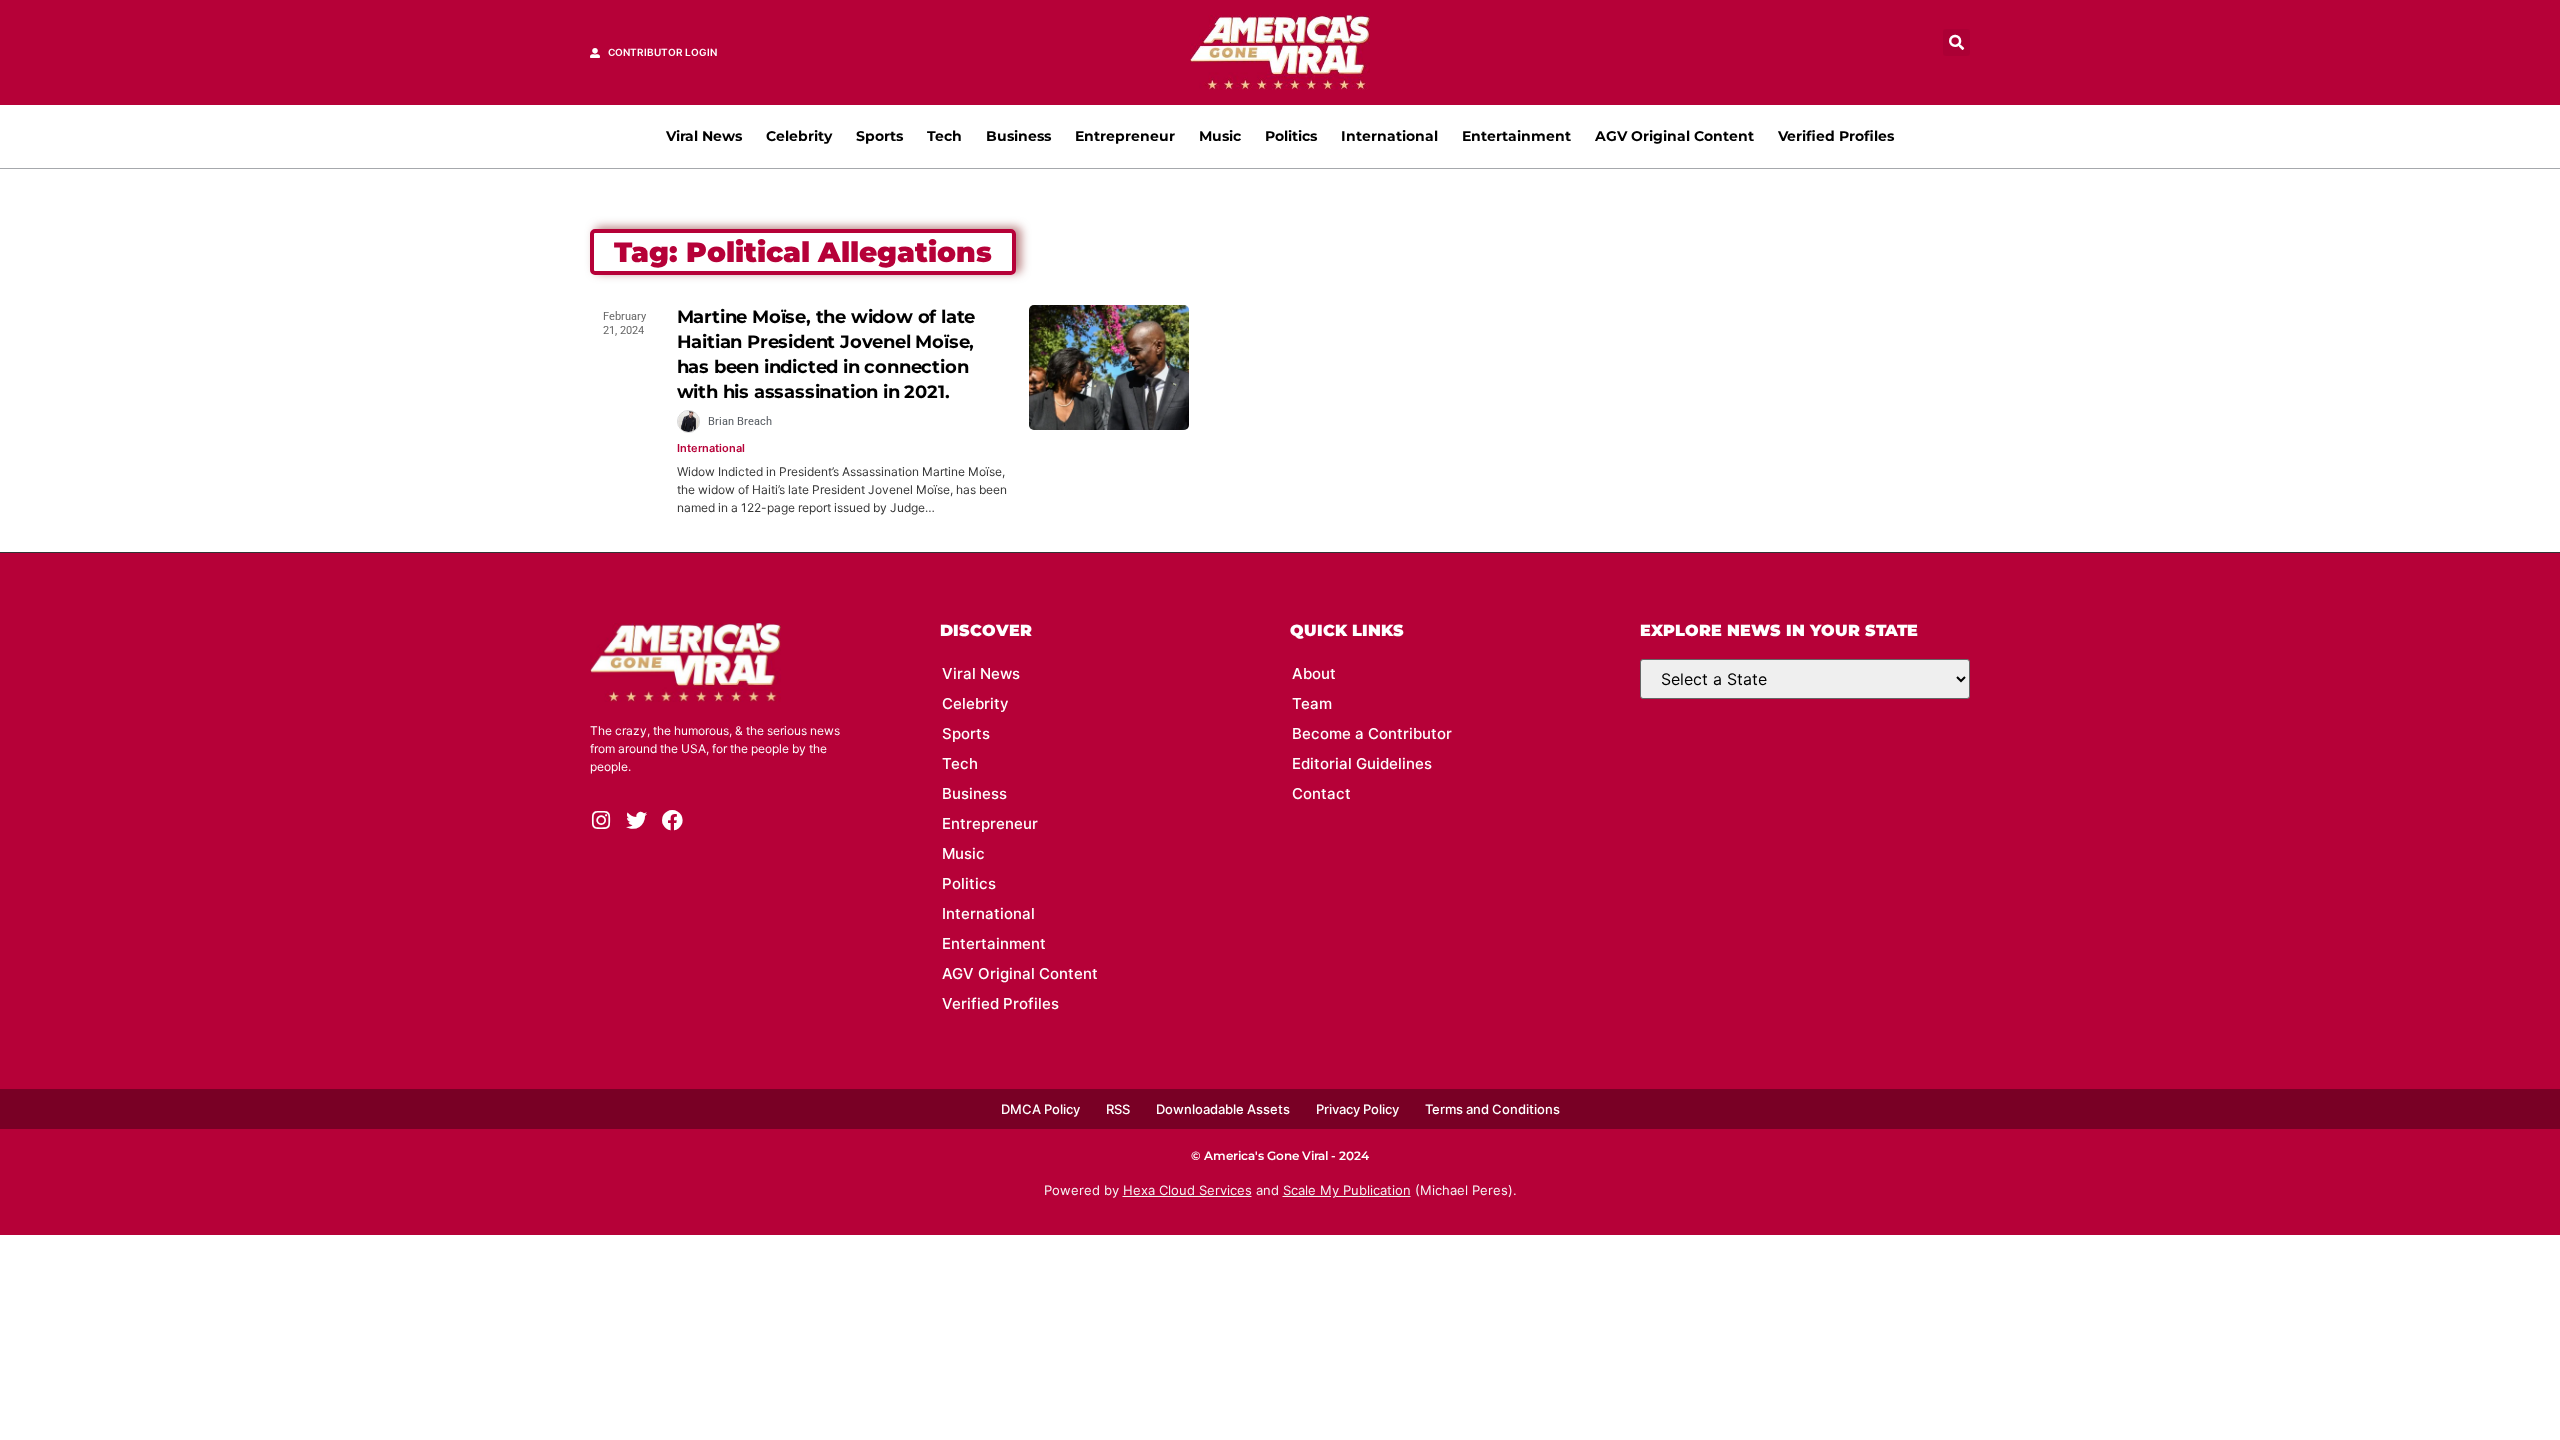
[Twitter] (636, 820)
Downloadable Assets (1223, 1109)
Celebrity (799, 136)
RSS (1118, 1109)
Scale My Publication (1347, 1190)
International (1389, 136)
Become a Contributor (1372, 733)
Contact (1321, 793)
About (1314, 673)
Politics (1291, 136)
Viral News (704, 136)
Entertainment (1516, 136)
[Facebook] (672, 820)
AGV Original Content (1674, 136)
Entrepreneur (1125, 136)
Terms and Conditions (1492, 1109)
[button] (1956, 42)
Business (1018, 136)
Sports (879, 136)
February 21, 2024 (624, 323)
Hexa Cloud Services (1187, 1190)
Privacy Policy (1357, 1109)
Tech (944, 136)
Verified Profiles (1836, 136)
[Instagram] (600, 820)
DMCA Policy (1040, 1109)
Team (1312, 703)
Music (1220, 136)
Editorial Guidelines (1362, 763)
